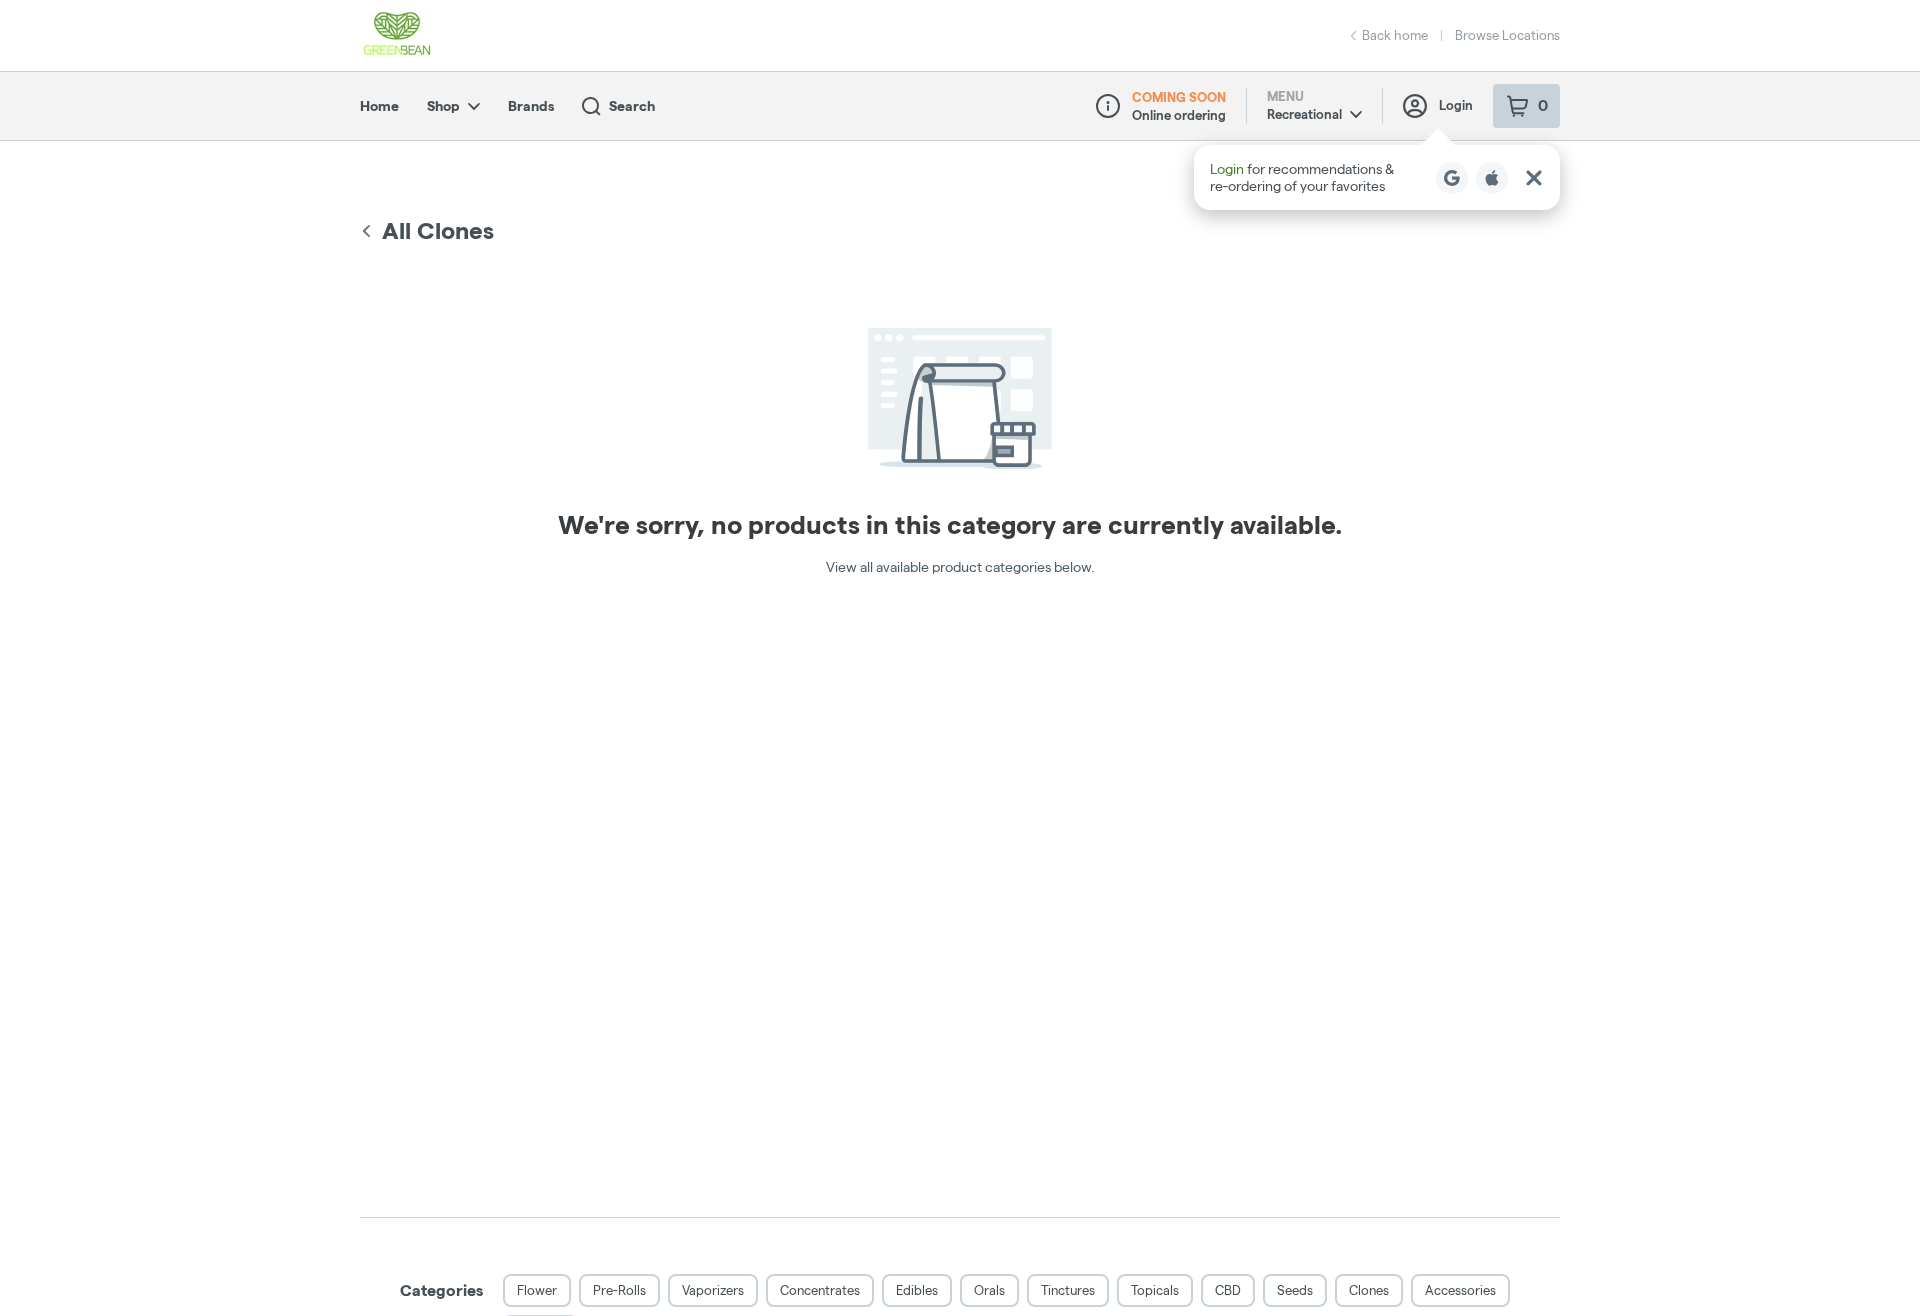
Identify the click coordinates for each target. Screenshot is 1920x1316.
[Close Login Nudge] (1534, 178)
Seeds (1295, 1290)
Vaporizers (713, 1290)
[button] (1377, 177)
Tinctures (1068, 1290)
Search (632, 106)
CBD (1228, 1290)
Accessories (1460, 1290)
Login (1456, 105)
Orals (989, 1290)
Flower (537, 1290)
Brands (531, 106)
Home (379, 106)
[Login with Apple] (1492, 178)
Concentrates (820, 1290)
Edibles (917, 1290)
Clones (1369, 1290)
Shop (443, 106)
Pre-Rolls (619, 1290)
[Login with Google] (1452, 178)
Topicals (1155, 1290)
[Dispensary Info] (1108, 106)
